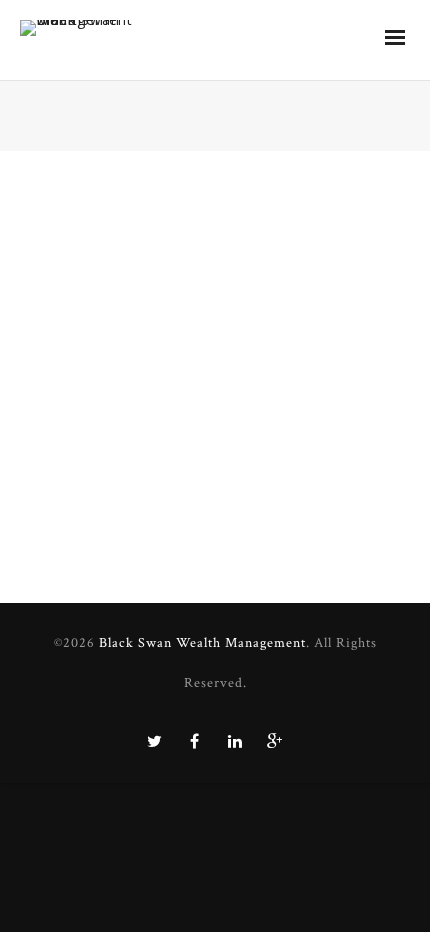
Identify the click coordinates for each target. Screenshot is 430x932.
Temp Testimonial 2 (99, 390)
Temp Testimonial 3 (99, 189)
